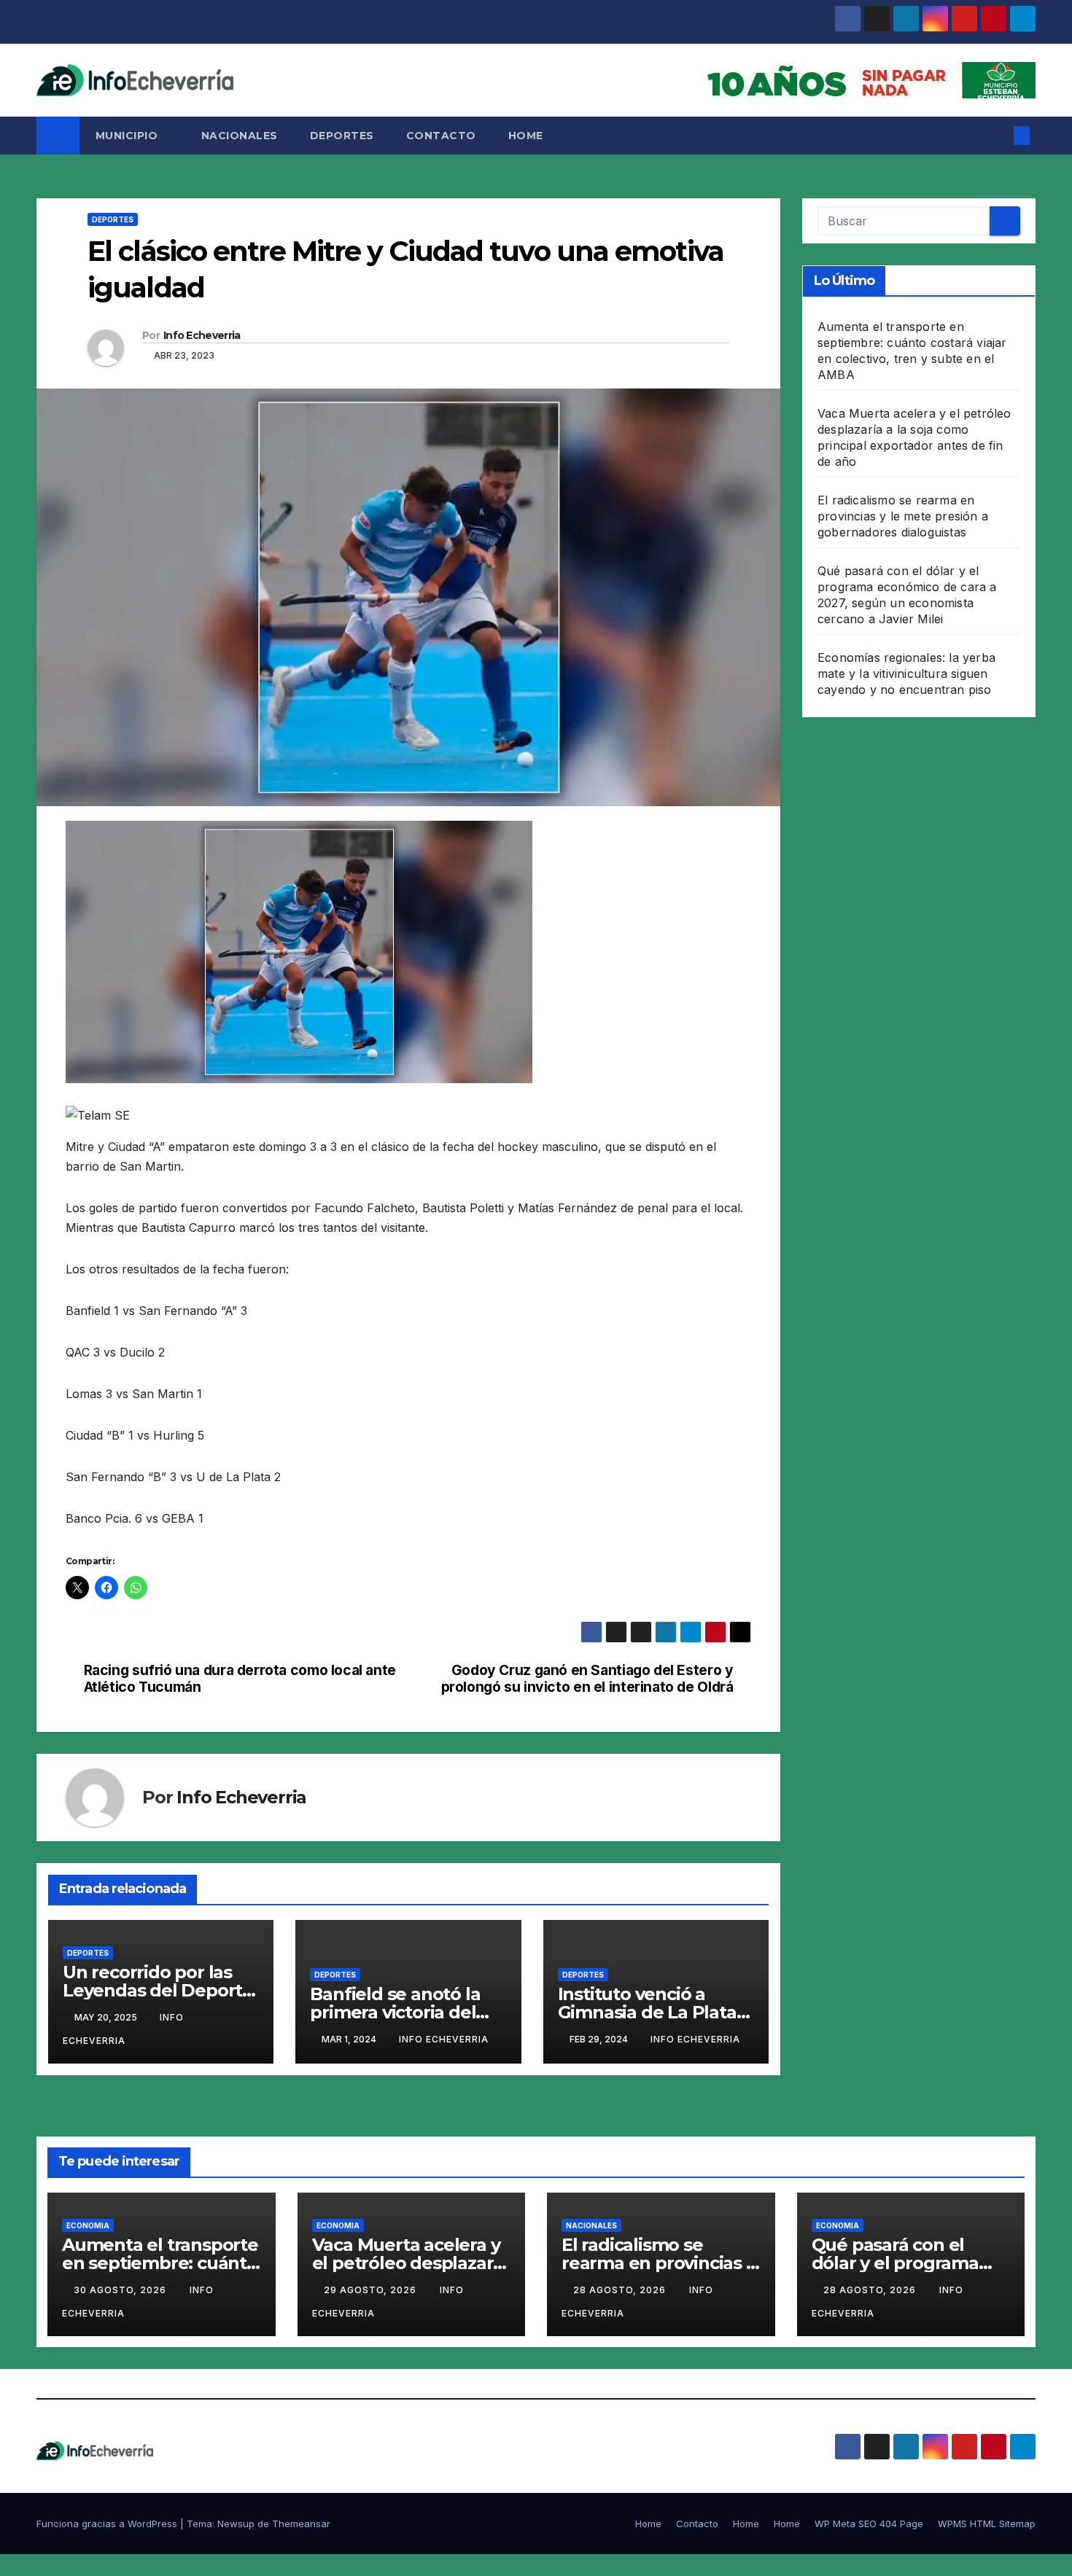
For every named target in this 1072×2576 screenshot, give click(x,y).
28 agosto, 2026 (621, 2290)
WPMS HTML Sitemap (987, 2524)
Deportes (342, 136)
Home (526, 136)
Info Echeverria (202, 335)
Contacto (441, 136)
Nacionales (240, 136)
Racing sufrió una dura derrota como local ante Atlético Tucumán (240, 1679)
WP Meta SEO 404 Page (869, 2524)
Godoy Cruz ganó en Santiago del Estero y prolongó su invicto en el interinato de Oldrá (587, 1679)
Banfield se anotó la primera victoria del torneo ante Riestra (395, 2012)
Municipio (128, 136)
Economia (88, 2225)
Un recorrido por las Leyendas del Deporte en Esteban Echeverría (159, 1990)
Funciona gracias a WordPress (108, 2524)
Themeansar (301, 2524)
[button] (998, 136)
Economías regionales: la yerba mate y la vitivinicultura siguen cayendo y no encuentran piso (906, 674)
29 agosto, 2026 (372, 2290)
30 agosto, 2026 (121, 2290)
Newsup (236, 2524)
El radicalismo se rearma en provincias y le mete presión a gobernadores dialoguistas (903, 516)
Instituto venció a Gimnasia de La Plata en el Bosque (647, 2012)
